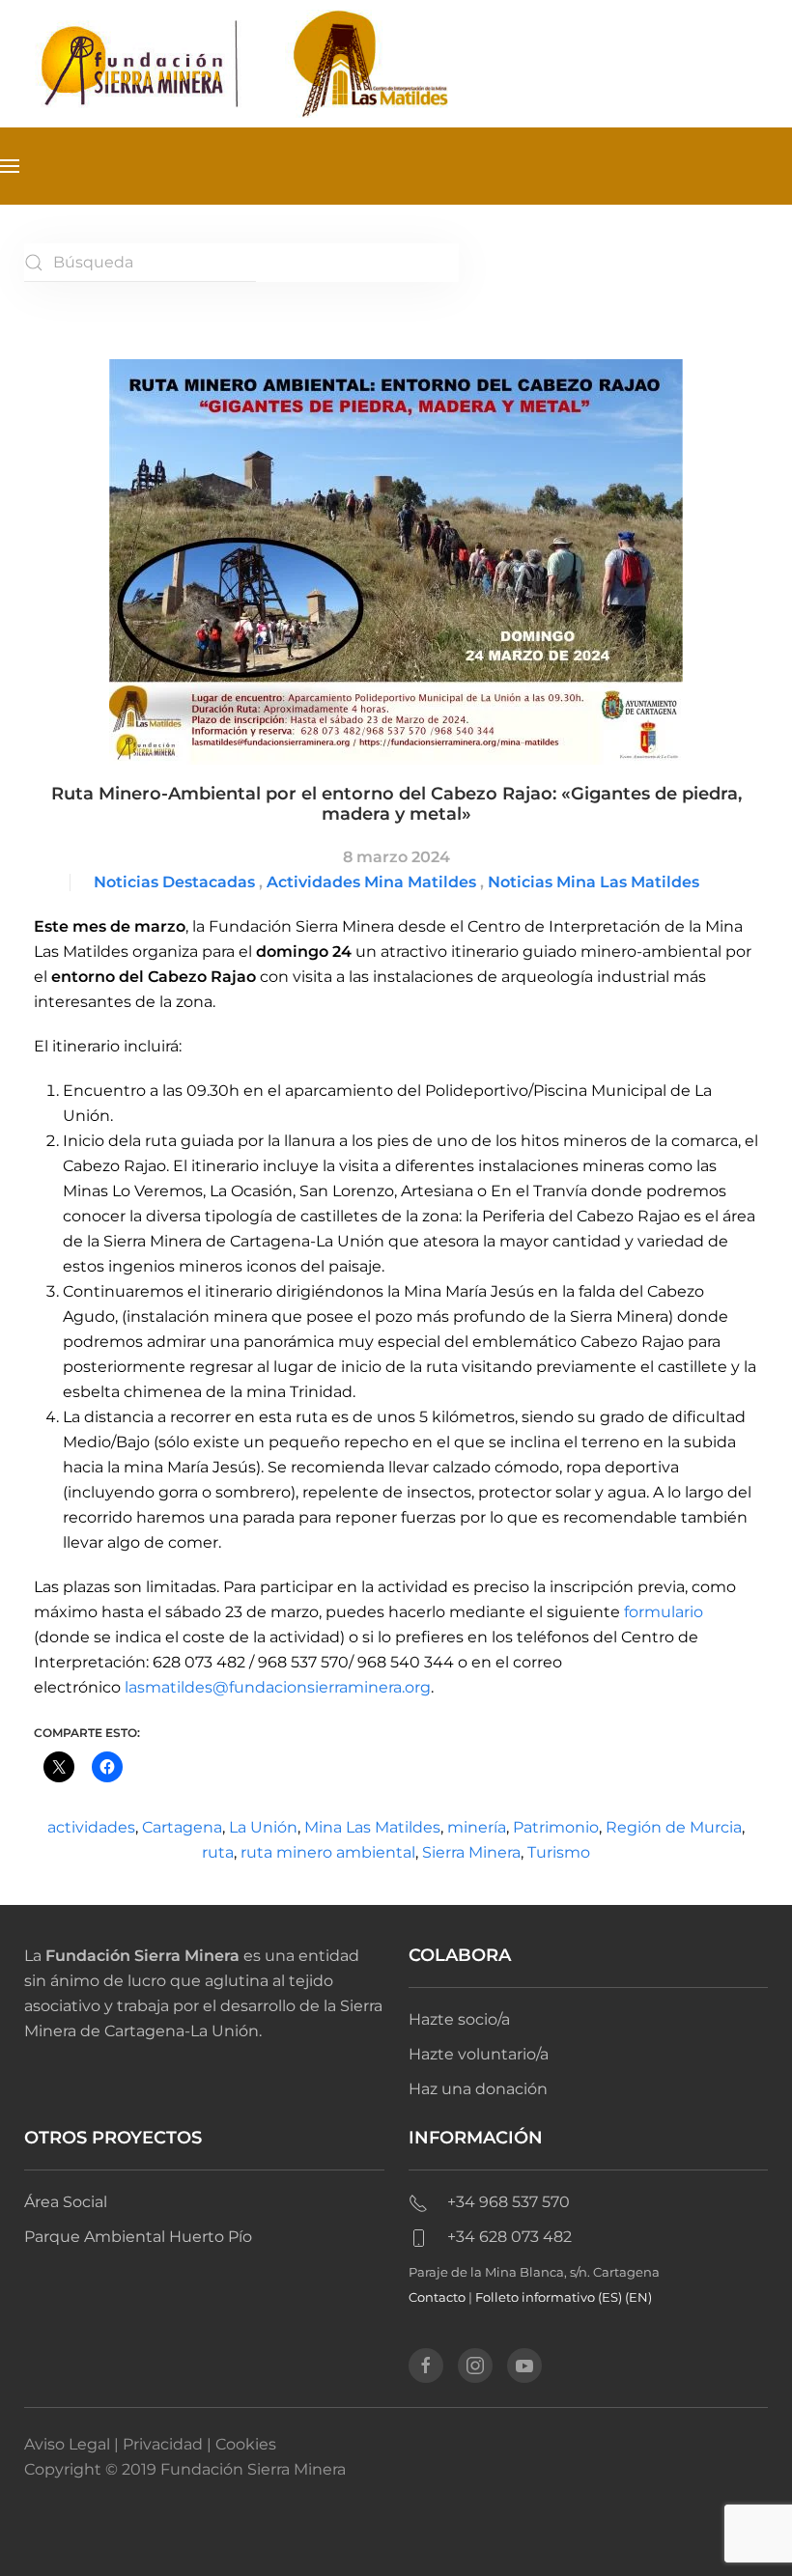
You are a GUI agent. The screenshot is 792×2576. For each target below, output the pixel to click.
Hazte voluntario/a (479, 2054)
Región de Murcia (674, 1827)
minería (477, 1827)
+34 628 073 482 (509, 2237)
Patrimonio (556, 1827)
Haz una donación (478, 2089)
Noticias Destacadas (174, 882)
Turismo (559, 1852)
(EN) (638, 2297)
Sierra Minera (471, 1852)
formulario (664, 1612)
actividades (91, 1827)
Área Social (66, 2202)
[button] (10, 166)
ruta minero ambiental (328, 1852)
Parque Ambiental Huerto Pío (138, 2237)
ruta (218, 1852)
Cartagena (182, 1827)
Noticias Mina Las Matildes (594, 882)
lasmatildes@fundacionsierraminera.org (278, 1687)
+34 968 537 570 (509, 2202)
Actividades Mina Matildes (371, 882)
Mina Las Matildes (372, 1827)
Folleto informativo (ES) (550, 2297)
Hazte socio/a (459, 2019)
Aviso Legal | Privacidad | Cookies (150, 2444)
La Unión (263, 1827)
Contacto (437, 2297)
